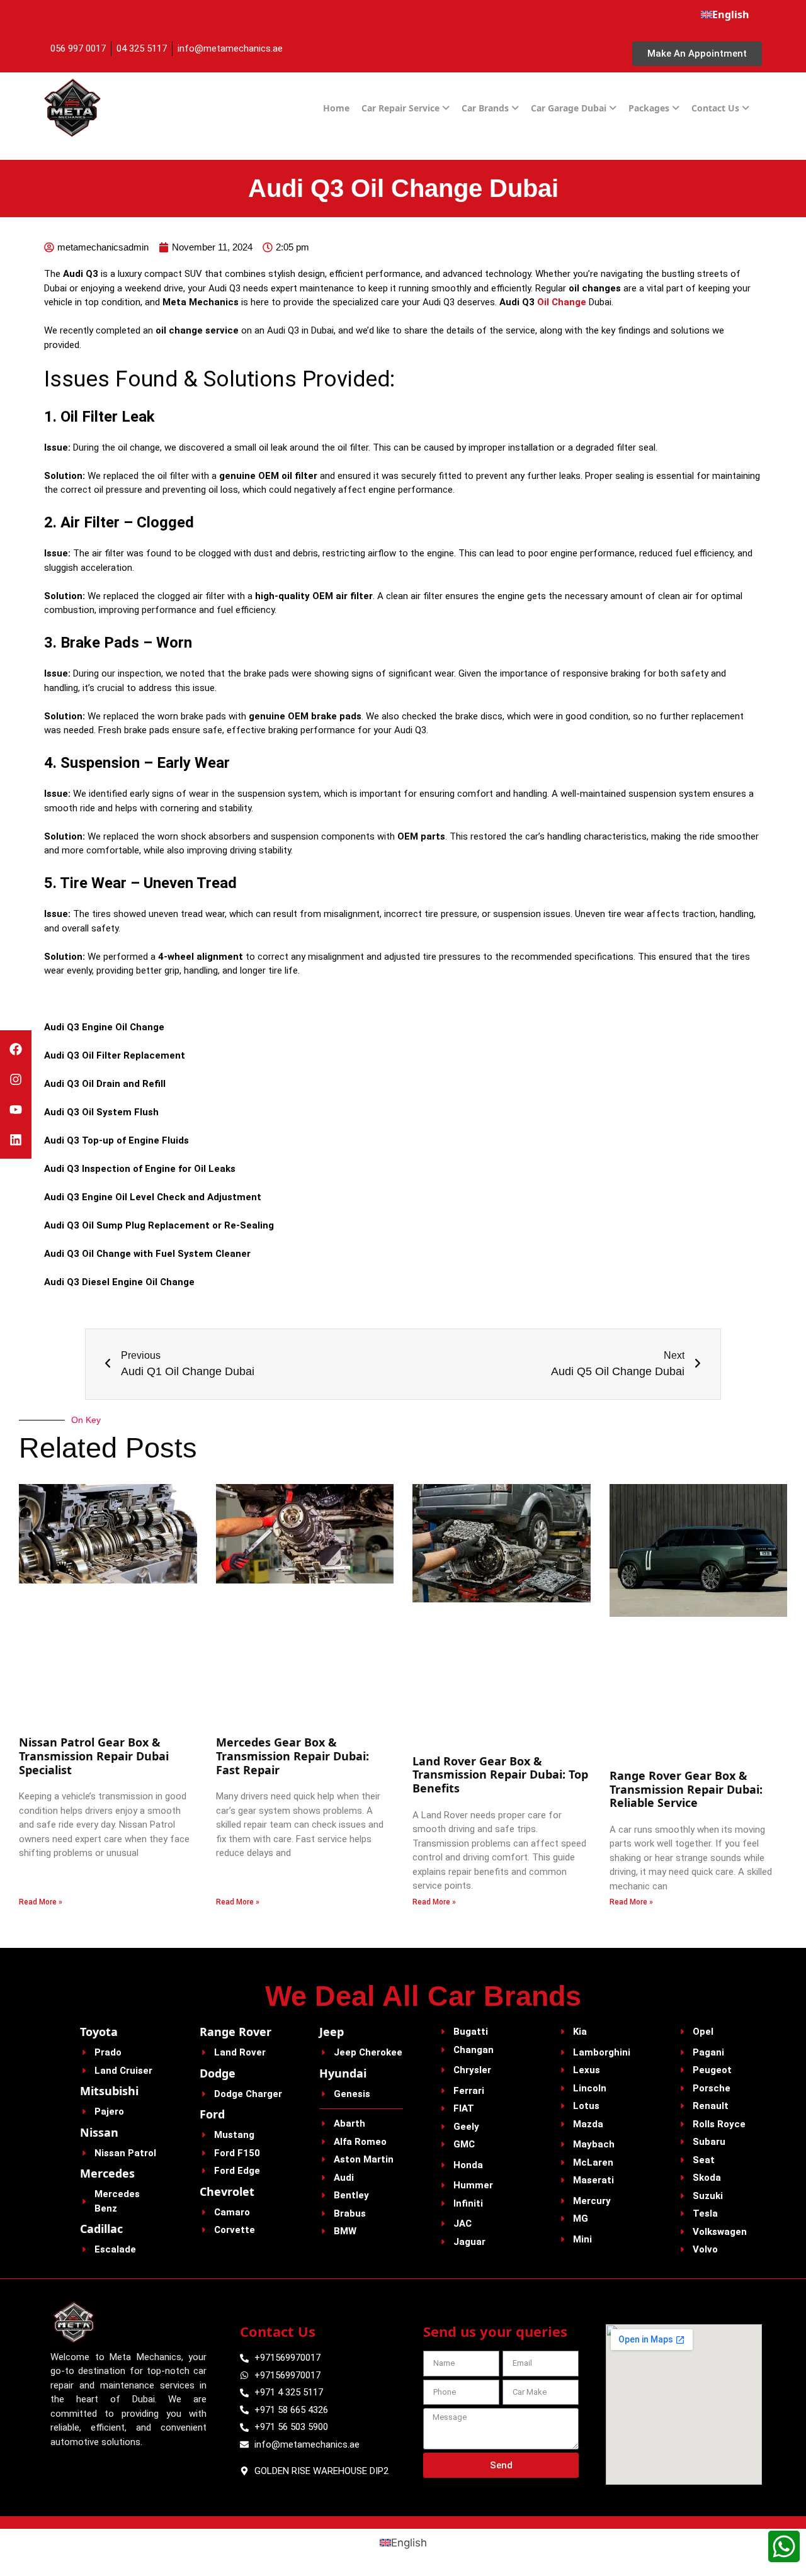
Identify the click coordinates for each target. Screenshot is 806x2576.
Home (336, 108)
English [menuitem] (409, 2543)
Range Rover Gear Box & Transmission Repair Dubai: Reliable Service (686, 1789)
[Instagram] (16, 1079)
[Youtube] (16, 1110)
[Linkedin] (16, 1140)
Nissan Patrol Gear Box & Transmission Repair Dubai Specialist (94, 1756)
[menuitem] (725, 14)
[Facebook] (16, 1049)
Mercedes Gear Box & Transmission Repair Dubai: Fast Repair (292, 1756)
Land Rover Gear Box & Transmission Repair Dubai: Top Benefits (500, 1775)
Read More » (41, 1902)
